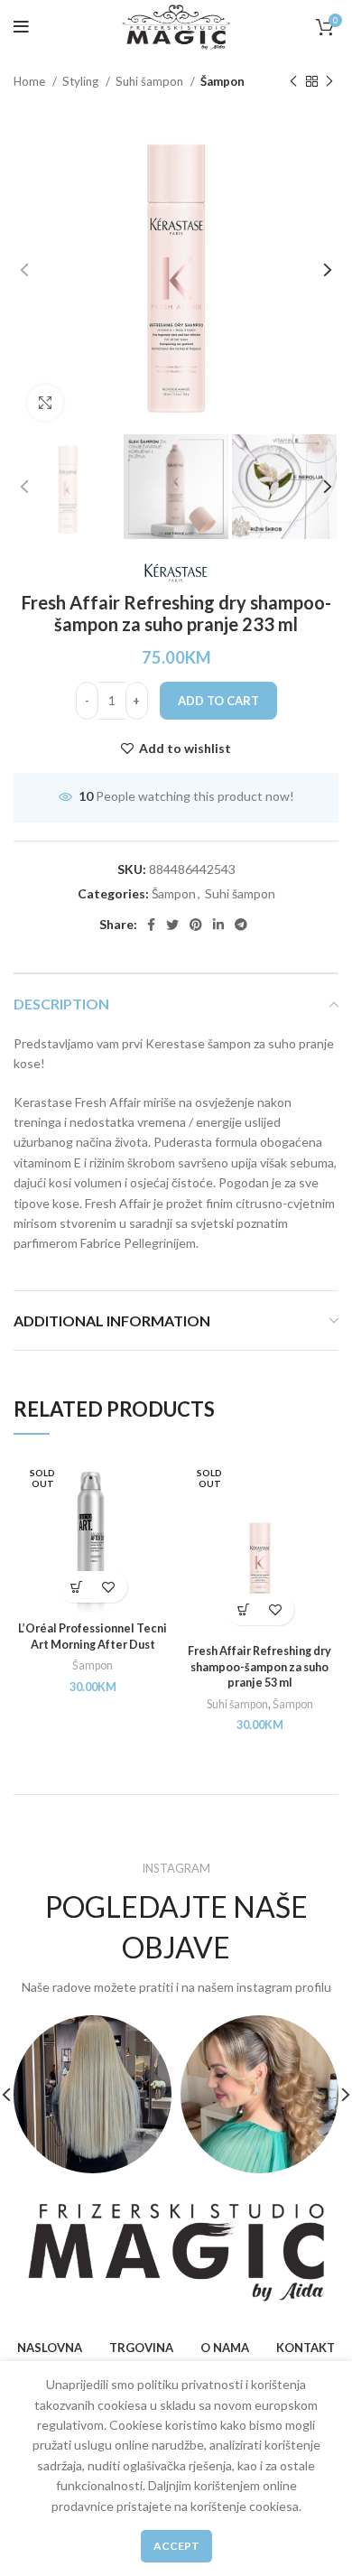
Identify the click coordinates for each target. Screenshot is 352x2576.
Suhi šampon (151, 81)
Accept (176, 2546)
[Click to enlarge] (45, 403)
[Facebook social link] (151, 925)
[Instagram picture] (93, 2094)
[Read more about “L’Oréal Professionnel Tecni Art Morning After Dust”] (77, 1587)
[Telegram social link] (241, 925)
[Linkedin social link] (218, 925)
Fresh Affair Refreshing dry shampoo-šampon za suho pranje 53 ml (259, 1667)
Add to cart (218, 701)
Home (31, 81)
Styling (82, 81)
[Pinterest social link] (196, 925)
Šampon (222, 81)
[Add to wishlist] (109, 1587)
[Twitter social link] (172, 925)
